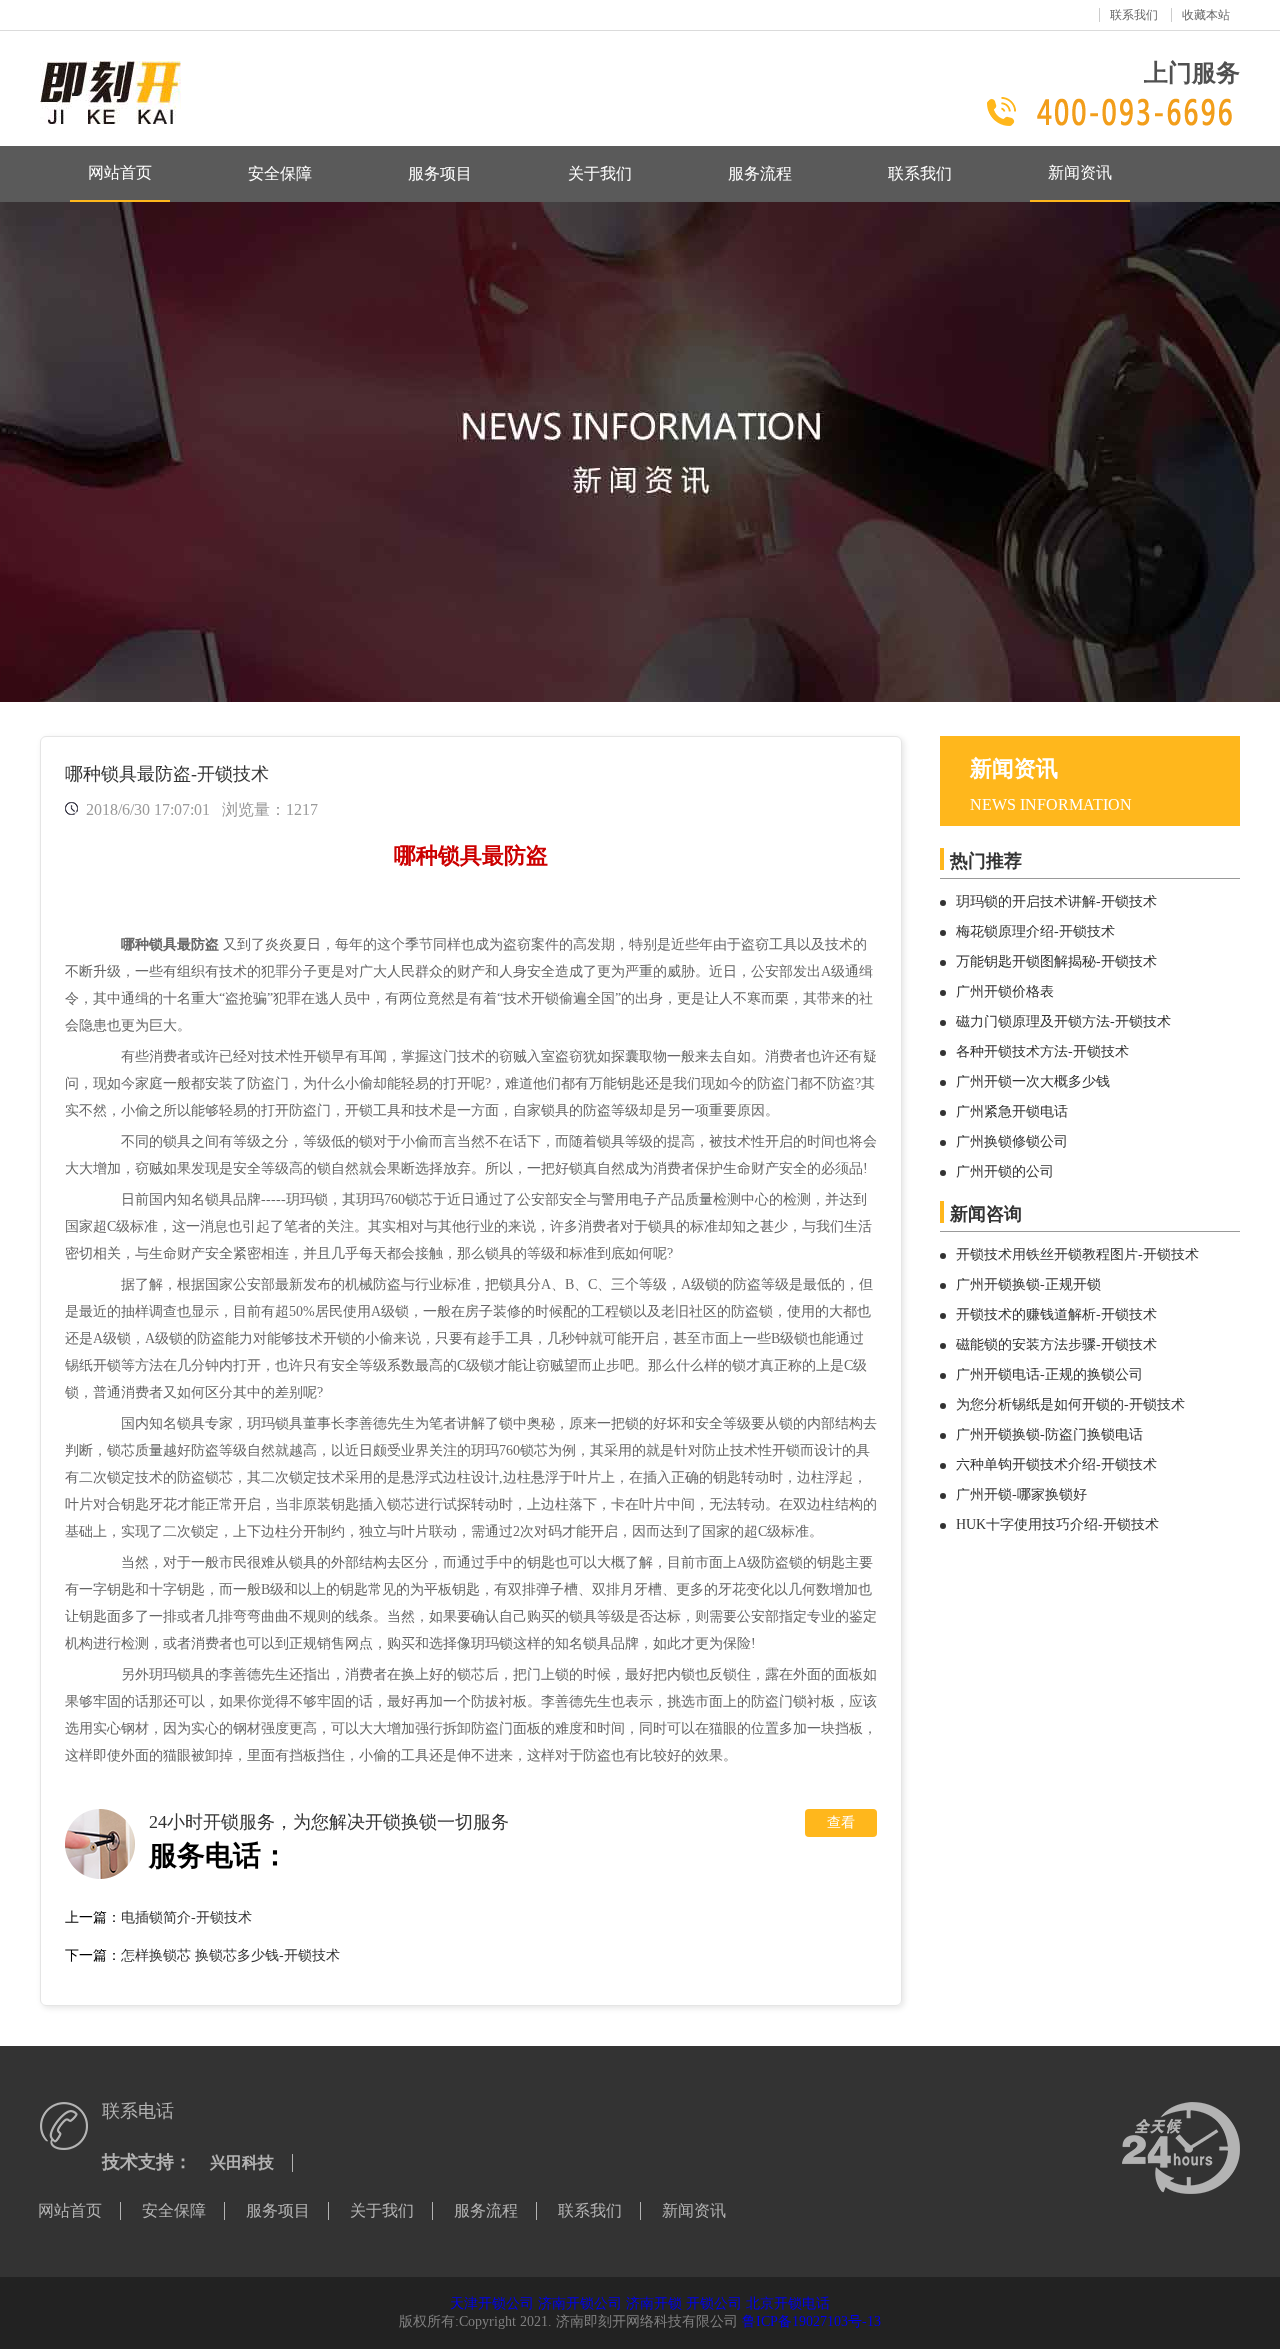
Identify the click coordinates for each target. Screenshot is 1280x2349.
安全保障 (280, 173)
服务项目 (440, 173)
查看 (841, 1822)
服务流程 (760, 173)
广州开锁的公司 (1005, 1171)
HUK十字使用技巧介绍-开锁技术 (1057, 1524)
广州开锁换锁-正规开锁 (1028, 1284)
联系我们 (1134, 15)
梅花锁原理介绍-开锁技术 (1035, 931)
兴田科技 (242, 2162)
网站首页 (120, 172)
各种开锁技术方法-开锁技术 (1042, 1051)
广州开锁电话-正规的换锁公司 (1049, 1374)
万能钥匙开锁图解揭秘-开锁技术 (1056, 961)
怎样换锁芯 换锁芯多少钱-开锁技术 (230, 1955)
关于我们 (600, 173)
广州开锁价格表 (1005, 991)
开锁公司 (714, 2303)
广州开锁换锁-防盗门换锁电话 (1049, 1434)
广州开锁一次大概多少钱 (1033, 1081)
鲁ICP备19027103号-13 (811, 2321)
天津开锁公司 (492, 2303)
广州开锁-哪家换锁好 (1021, 1494)
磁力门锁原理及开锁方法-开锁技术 (1063, 1021)
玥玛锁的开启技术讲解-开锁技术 (1056, 901)
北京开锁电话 (788, 2303)
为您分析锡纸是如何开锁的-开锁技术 (1070, 1404)
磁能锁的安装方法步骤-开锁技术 (1056, 1344)
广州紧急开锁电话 (1012, 1111)
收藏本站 (1206, 15)
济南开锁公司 (580, 2303)
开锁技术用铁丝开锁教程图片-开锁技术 (1077, 1254)
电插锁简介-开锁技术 (186, 1917)
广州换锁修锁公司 (1012, 1141)
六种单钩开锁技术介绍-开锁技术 (1056, 1464)
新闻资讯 (1080, 172)
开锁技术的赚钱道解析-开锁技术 (1056, 1314)
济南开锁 (654, 2303)
